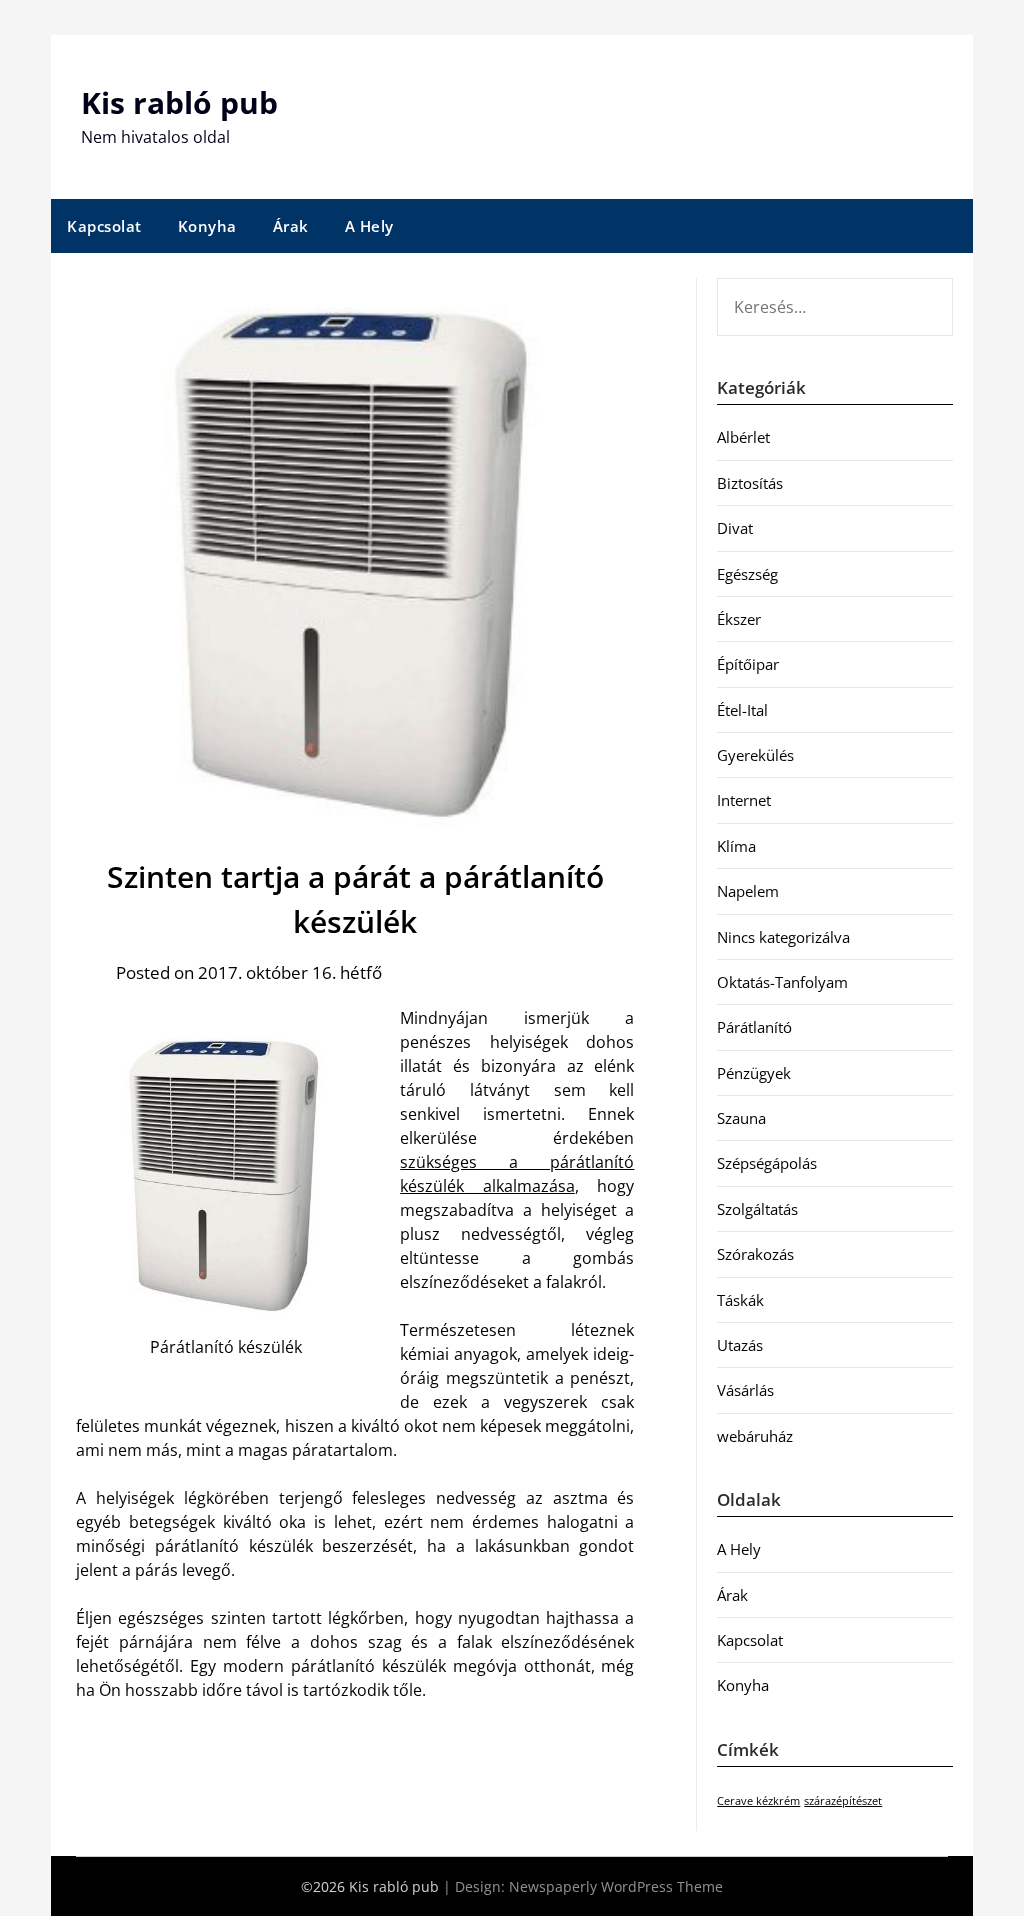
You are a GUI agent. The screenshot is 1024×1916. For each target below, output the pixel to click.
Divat (735, 528)
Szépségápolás (767, 1163)
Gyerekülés (755, 755)
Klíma (736, 846)
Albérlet (743, 437)
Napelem (748, 891)
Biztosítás (750, 483)
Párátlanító (754, 1027)
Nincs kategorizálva (783, 937)
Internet (744, 800)
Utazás (740, 1345)
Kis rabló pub (179, 102)
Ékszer (739, 619)
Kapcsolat (104, 226)
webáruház (755, 1436)
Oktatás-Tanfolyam (782, 982)
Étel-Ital (742, 710)
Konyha (207, 226)
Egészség (747, 574)
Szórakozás (755, 1254)
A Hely (369, 226)
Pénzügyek (754, 1073)
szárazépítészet (843, 1801)
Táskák (740, 1300)
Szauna (741, 1118)
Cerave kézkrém (758, 1801)
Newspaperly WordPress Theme (616, 1886)
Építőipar (748, 664)
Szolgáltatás (757, 1209)
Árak (291, 226)
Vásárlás (745, 1390)
